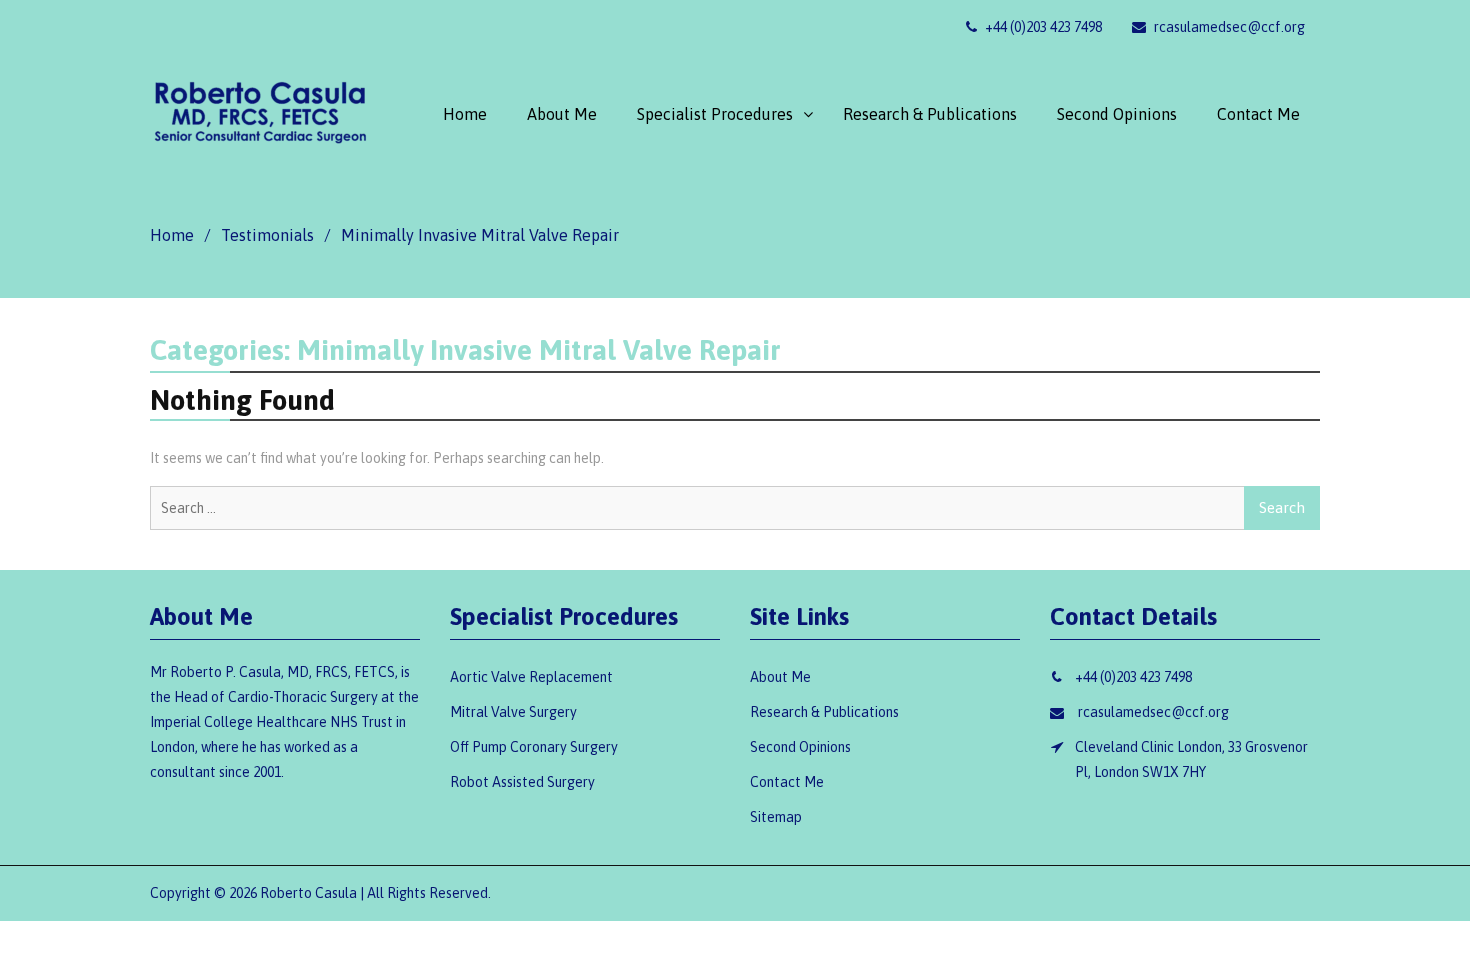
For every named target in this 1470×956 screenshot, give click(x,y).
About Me (562, 114)
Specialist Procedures (715, 114)
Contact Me (1258, 114)
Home (465, 114)
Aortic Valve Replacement (531, 677)
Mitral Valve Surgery (513, 712)
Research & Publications (930, 114)
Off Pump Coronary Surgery (534, 747)
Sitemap (776, 817)
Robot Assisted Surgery (522, 782)
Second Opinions (1117, 114)
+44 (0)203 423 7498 (1042, 27)
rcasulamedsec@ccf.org (1228, 27)
